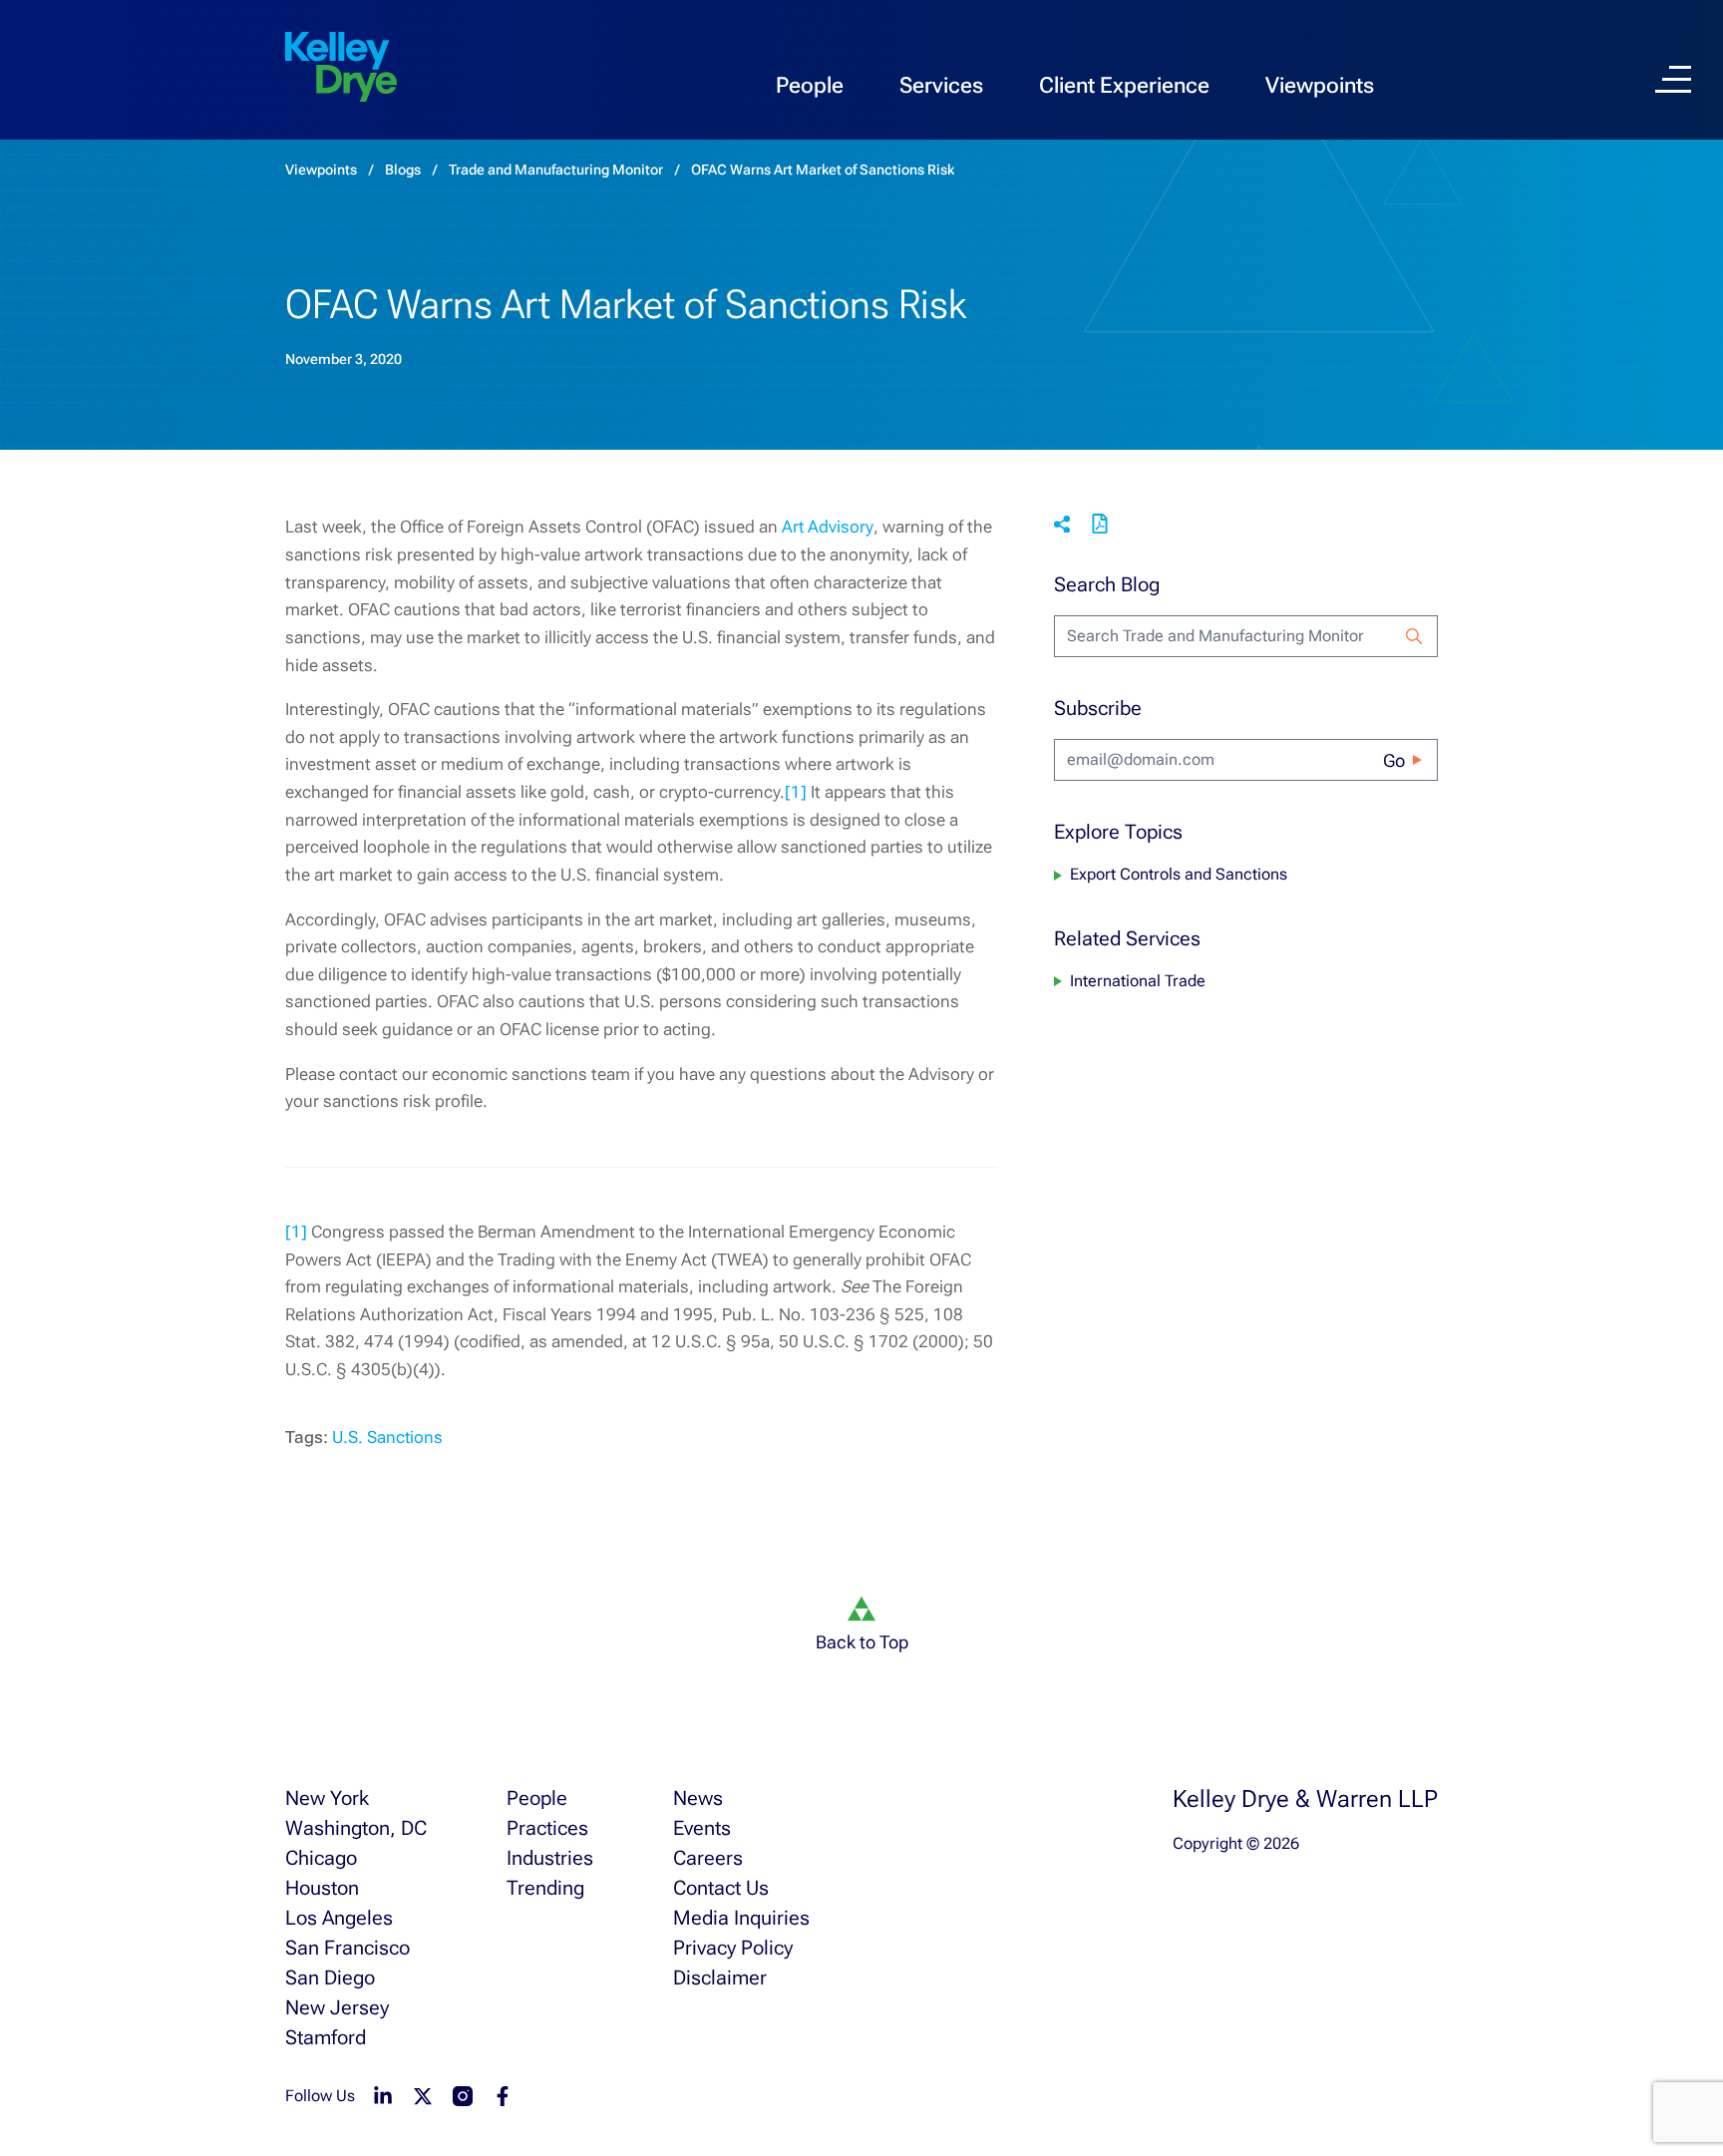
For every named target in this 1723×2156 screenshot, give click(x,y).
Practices (547, 1828)
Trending (545, 1888)
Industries (550, 1858)
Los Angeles (339, 1918)
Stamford (326, 2037)
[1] (796, 792)
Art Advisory (828, 527)
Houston (322, 1888)
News (698, 1798)
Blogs (403, 170)
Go (1394, 760)
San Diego (330, 1977)
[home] (341, 68)
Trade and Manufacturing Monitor (556, 170)
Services (941, 85)
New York (327, 1798)
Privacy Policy (733, 1948)
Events (702, 1828)
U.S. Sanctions (387, 1437)
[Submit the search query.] (1414, 636)
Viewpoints (1320, 85)
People (810, 85)
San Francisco (347, 1948)
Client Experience (1124, 85)
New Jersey (337, 2007)
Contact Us (721, 1888)
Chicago (321, 1858)
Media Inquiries (741, 1918)
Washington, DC (356, 1828)
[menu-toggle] (1673, 79)
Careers (708, 1858)
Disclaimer (720, 1977)
